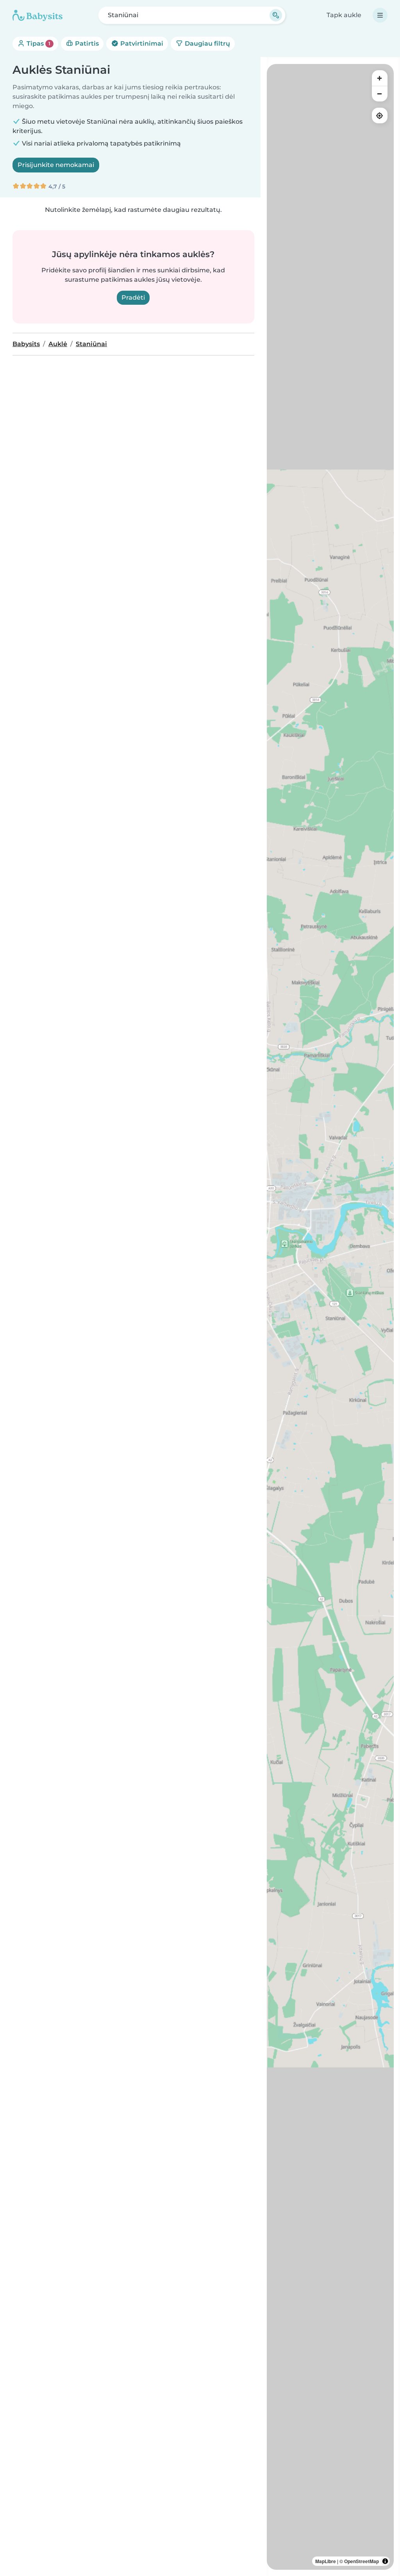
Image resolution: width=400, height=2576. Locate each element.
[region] (330, 1317)
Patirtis (86, 44)
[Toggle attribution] (385, 2561)
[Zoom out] (380, 94)
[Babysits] (37, 15)
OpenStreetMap (362, 2561)
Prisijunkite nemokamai (56, 165)
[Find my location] (380, 115)
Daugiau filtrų (207, 44)
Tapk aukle (344, 15)
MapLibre (326, 2561)
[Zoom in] (380, 78)
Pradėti (133, 298)
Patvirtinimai (141, 44)
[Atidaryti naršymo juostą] (380, 15)
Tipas (38, 44)
